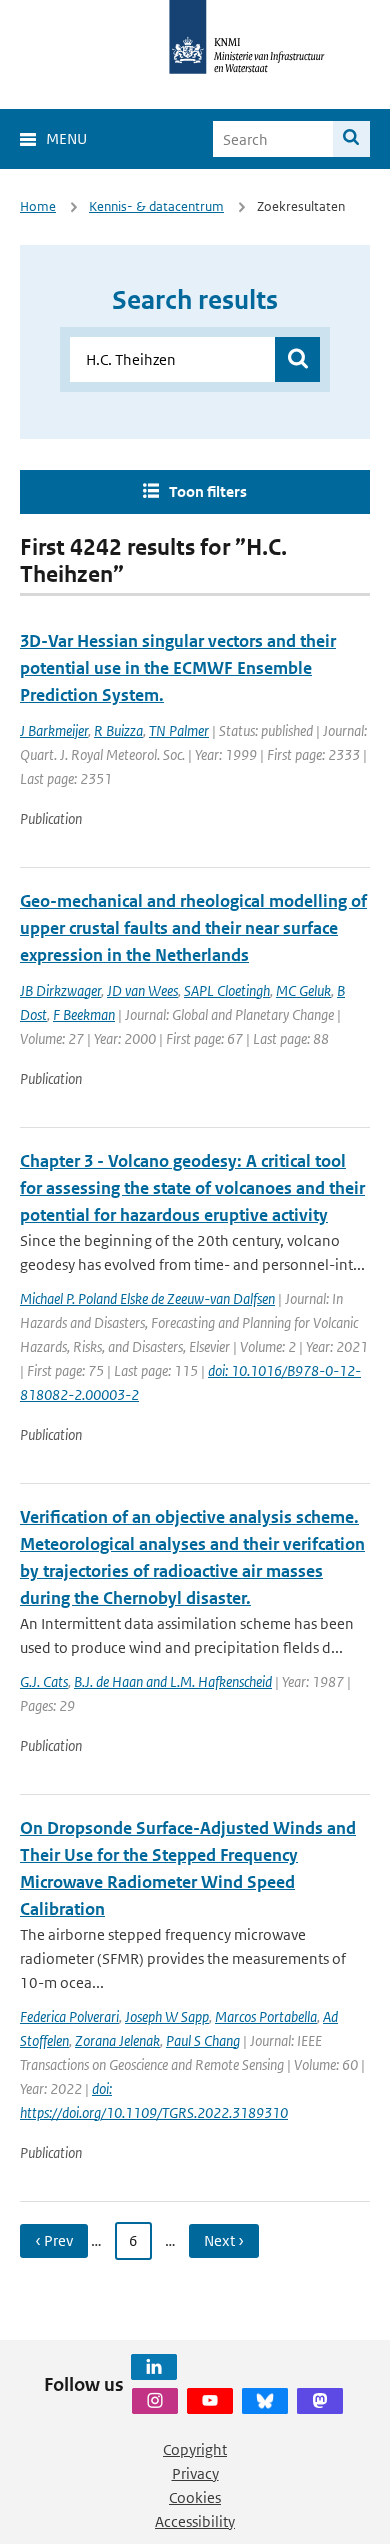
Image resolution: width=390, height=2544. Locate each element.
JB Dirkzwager (60, 990)
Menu (66, 138)
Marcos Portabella (266, 2016)
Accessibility (195, 2521)
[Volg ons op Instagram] (155, 2401)
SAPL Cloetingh (227, 990)
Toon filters (208, 491)
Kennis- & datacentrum (156, 206)
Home (38, 206)
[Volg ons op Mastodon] (320, 2401)
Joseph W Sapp (167, 2016)
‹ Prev (54, 2240)
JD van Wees (142, 990)
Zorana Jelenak (117, 2040)
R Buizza (118, 730)
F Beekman (84, 1014)
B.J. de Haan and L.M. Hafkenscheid (173, 1681)
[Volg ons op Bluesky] (265, 2401)
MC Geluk (303, 990)
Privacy (195, 2473)
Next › (224, 2240)
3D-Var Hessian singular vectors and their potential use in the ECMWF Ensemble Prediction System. (178, 668)
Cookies (195, 2497)
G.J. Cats (44, 1681)
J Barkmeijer (54, 730)
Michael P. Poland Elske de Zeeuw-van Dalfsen (147, 1298)
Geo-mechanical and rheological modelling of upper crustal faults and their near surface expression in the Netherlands (193, 928)
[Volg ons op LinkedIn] (154, 2367)
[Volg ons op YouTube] (210, 2401)
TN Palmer (179, 730)
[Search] (351, 139)
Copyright (195, 2449)
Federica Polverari (69, 2016)
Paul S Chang (203, 2040)
